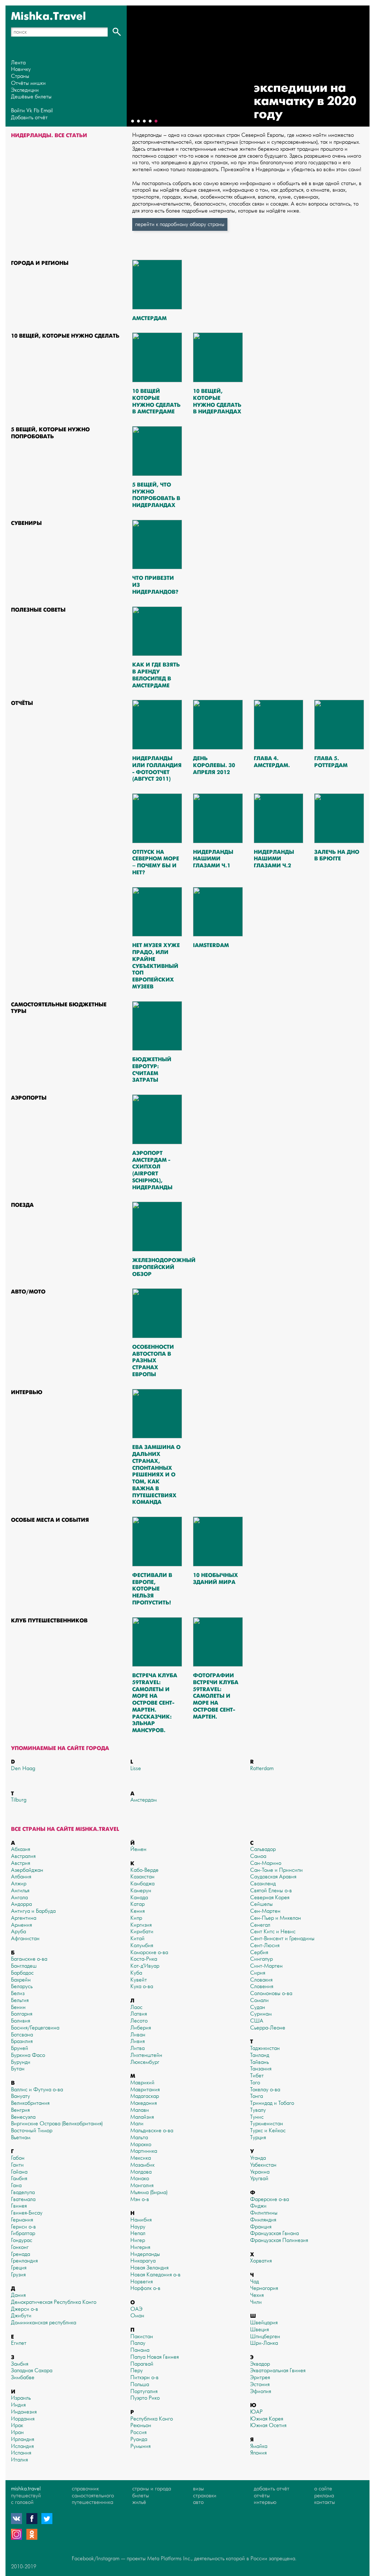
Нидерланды (145, 2254)
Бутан (18, 2069)
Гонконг (20, 2247)
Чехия (257, 2295)
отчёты (262, 2496)
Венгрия (20, 2110)
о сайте (323, 2489)
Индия (18, 2405)
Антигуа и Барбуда (33, 1911)
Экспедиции (25, 90)
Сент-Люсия (265, 1946)
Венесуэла (23, 2117)
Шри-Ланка (264, 2343)
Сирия (258, 1973)
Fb (36, 111)
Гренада (21, 2254)
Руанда (139, 2439)
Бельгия (20, 2000)
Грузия (18, 2275)
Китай (138, 1939)
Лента (18, 63)
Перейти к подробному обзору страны (180, 224)
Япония (258, 2453)
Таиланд (260, 2055)
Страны (20, 76)
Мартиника (144, 2151)
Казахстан (142, 1877)
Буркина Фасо (28, 2055)
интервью (265, 2502)
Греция (19, 2268)
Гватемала (23, 2199)
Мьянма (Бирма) (149, 2192)
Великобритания (30, 2103)
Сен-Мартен (265, 1911)
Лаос (136, 2007)
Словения (262, 1987)
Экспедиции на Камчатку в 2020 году (305, 101)
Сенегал (260, 1925)
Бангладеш (24, 1966)
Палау (138, 2343)
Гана (16, 2186)
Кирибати (142, 1932)
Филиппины (264, 2213)
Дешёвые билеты (31, 97)
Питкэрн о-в (144, 2378)
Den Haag (23, 1768)
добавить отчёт (272, 2489)
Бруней (20, 2048)
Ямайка (259, 2446)
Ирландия (23, 2439)
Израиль (21, 2398)
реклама (324, 2496)
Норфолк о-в (145, 2288)
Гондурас (22, 2240)
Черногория (264, 2288)
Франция (261, 2227)
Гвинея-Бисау (27, 2213)
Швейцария (264, 2323)
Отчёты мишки (28, 83)
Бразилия (22, 2041)
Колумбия (142, 1946)
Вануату (21, 2096)
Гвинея (19, 2206)
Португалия (144, 2391)
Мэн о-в (140, 2199)
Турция (258, 2138)
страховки (205, 2496)
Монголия (142, 2186)
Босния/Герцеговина (35, 2028)
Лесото (139, 2021)
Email (47, 111)
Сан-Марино (266, 1863)
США (257, 2021)
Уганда (258, 2158)
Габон (18, 2158)
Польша (140, 2385)
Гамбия (19, 2179)
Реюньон (141, 2425)
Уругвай (259, 2179)
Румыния (140, 2446)
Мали (137, 2124)
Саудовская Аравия (273, 1877)
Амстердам (144, 1800)
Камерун (141, 1891)
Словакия (261, 1980)
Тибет (257, 2076)
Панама (140, 2350)
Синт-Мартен (266, 1966)
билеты (141, 2496)
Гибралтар (23, 2233)
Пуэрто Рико (145, 2398)
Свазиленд (263, 1884)
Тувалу (258, 2110)
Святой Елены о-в (271, 1891)
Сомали (259, 2000)
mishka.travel (26, 2489)
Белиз (18, 1993)
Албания (21, 1877)
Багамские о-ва (29, 1959)
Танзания (261, 2069)
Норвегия (142, 2282)
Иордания (23, 2419)
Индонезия (24, 2412)
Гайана (19, 2172)
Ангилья (20, 1891)
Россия (138, 2432)
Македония (144, 2103)
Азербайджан (27, 1870)
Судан (258, 2007)
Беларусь (22, 1987)
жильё (139, 2502)
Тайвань (259, 2062)
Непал (138, 2233)
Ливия (138, 2041)
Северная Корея (270, 1898)
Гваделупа (23, 2192)
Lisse (136, 1768)
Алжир (19, 1884)
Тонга (257, 2096)
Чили (256, 2302)
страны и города (152, 2489)
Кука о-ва (142, 1987)
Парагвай (142, 2364)
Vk (29, 111)
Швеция (259, 2330)
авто (198, 2502)
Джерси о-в (25, 2309)
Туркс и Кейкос (268, 2131)
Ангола (19, 1898)
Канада (139, 1898)
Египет (19, 2343)
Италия (19, 2460)
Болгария (22, 2014)
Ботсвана (22, 2035)
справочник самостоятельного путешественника (93, 2496)
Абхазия (21, 1849)
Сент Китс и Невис (273, 1932)
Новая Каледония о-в (155, 2275)
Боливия (21, 2021)
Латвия (139, 2014)
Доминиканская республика (44, 2323)
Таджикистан (265, 2048)
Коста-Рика (144, 1959)
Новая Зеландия (149, 2268)
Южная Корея (267, 2419)
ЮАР (256, 2412)
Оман (137, 2316)
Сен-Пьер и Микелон (276, 1918)
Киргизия (141, 1925)
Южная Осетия (268, 2425)
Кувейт (139, 1980)
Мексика (141, 2158)
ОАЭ (136, 2309)
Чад (255, 2282)
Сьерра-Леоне (268, 2028)
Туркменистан (267, 2124)
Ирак (17, 2425)
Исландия (22, 2446)
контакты (325, 2502)
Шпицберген (265, 2337)
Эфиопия (261, 2391)
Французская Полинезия (279, 2240)
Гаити (17, 2165)
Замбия (20, 2364)
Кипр (136, 1918)
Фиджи (258, 2206)
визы (198, 2489)
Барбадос (22, 1973)
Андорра (21, 1904)
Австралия (23, 1856)
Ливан (138, 2035)
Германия (22, 2220)
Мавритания (145, 2090)
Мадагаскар (145, 2096)
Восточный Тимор (32, 2131)
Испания (21, 2453)
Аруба (18, 1932)
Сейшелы (261, 1904)
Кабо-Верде (144, 1870)
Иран (17, 2432)
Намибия (141, 2220)
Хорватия (261, 2261)
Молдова (141, 2172)
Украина (260, 2172)
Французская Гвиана (274, 2233)
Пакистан (142, 2337)
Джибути (21, 2316)
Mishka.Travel (49, 16)
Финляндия (263, 2220)
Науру (138, 2227)
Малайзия (142, 2117)
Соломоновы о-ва (271, 1993)
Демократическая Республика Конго (54, 2302)
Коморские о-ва (149, 1952)
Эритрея (260, 2378)
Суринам (261, 2014)
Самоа (258, 1856)
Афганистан (25, 1939)
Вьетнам (21, 2138)
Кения (138, 1911)
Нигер (138, 2240)
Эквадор (260, 2364)
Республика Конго (152, 2419)
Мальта (139, 2138)
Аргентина (24, 1918)
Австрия (21, 1863)
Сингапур (261, 1959)
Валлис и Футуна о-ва (37, 2090)
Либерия (141, 2028)
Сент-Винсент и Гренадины (282, 1939)
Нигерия (140, 2247)
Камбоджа (142, 1884)
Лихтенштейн (146, 2055)
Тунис (257, 2117)
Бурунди (21, 2062)
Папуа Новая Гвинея (155, 2357)
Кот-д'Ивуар (145, 1966)
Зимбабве (23, 2378)
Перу (137, 2371)
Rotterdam (262, 1768)
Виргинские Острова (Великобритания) (57, 2124)
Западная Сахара (32, 2371)
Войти (18, 111)
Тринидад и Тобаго (272, 2103)
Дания (18, 2295)
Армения (21, 1925)
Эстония (260, 2385)
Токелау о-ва (265, 2090)
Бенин (18, 2007)
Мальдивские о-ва (152, 2131)
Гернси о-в (23, 2227)
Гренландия (24, 2261)
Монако (140, 2179)
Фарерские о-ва (270, 2199)
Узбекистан (263, 2165)
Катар (138, 1904)
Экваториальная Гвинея (278, 2371)
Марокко (141, 2145)
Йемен (138, 1849)
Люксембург (145, 2062)
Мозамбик (142, 2165)
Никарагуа (143, 2261)
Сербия (259, 1952)
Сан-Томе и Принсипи (276, 1870)
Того (255, 2083)
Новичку (21, 69)
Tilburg (19, 1800)
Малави (140, 2110)
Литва (138, 2048)
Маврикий (142, 2083)
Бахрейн (21, 1980)
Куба (136, 1973)
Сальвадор (263, 1849)
